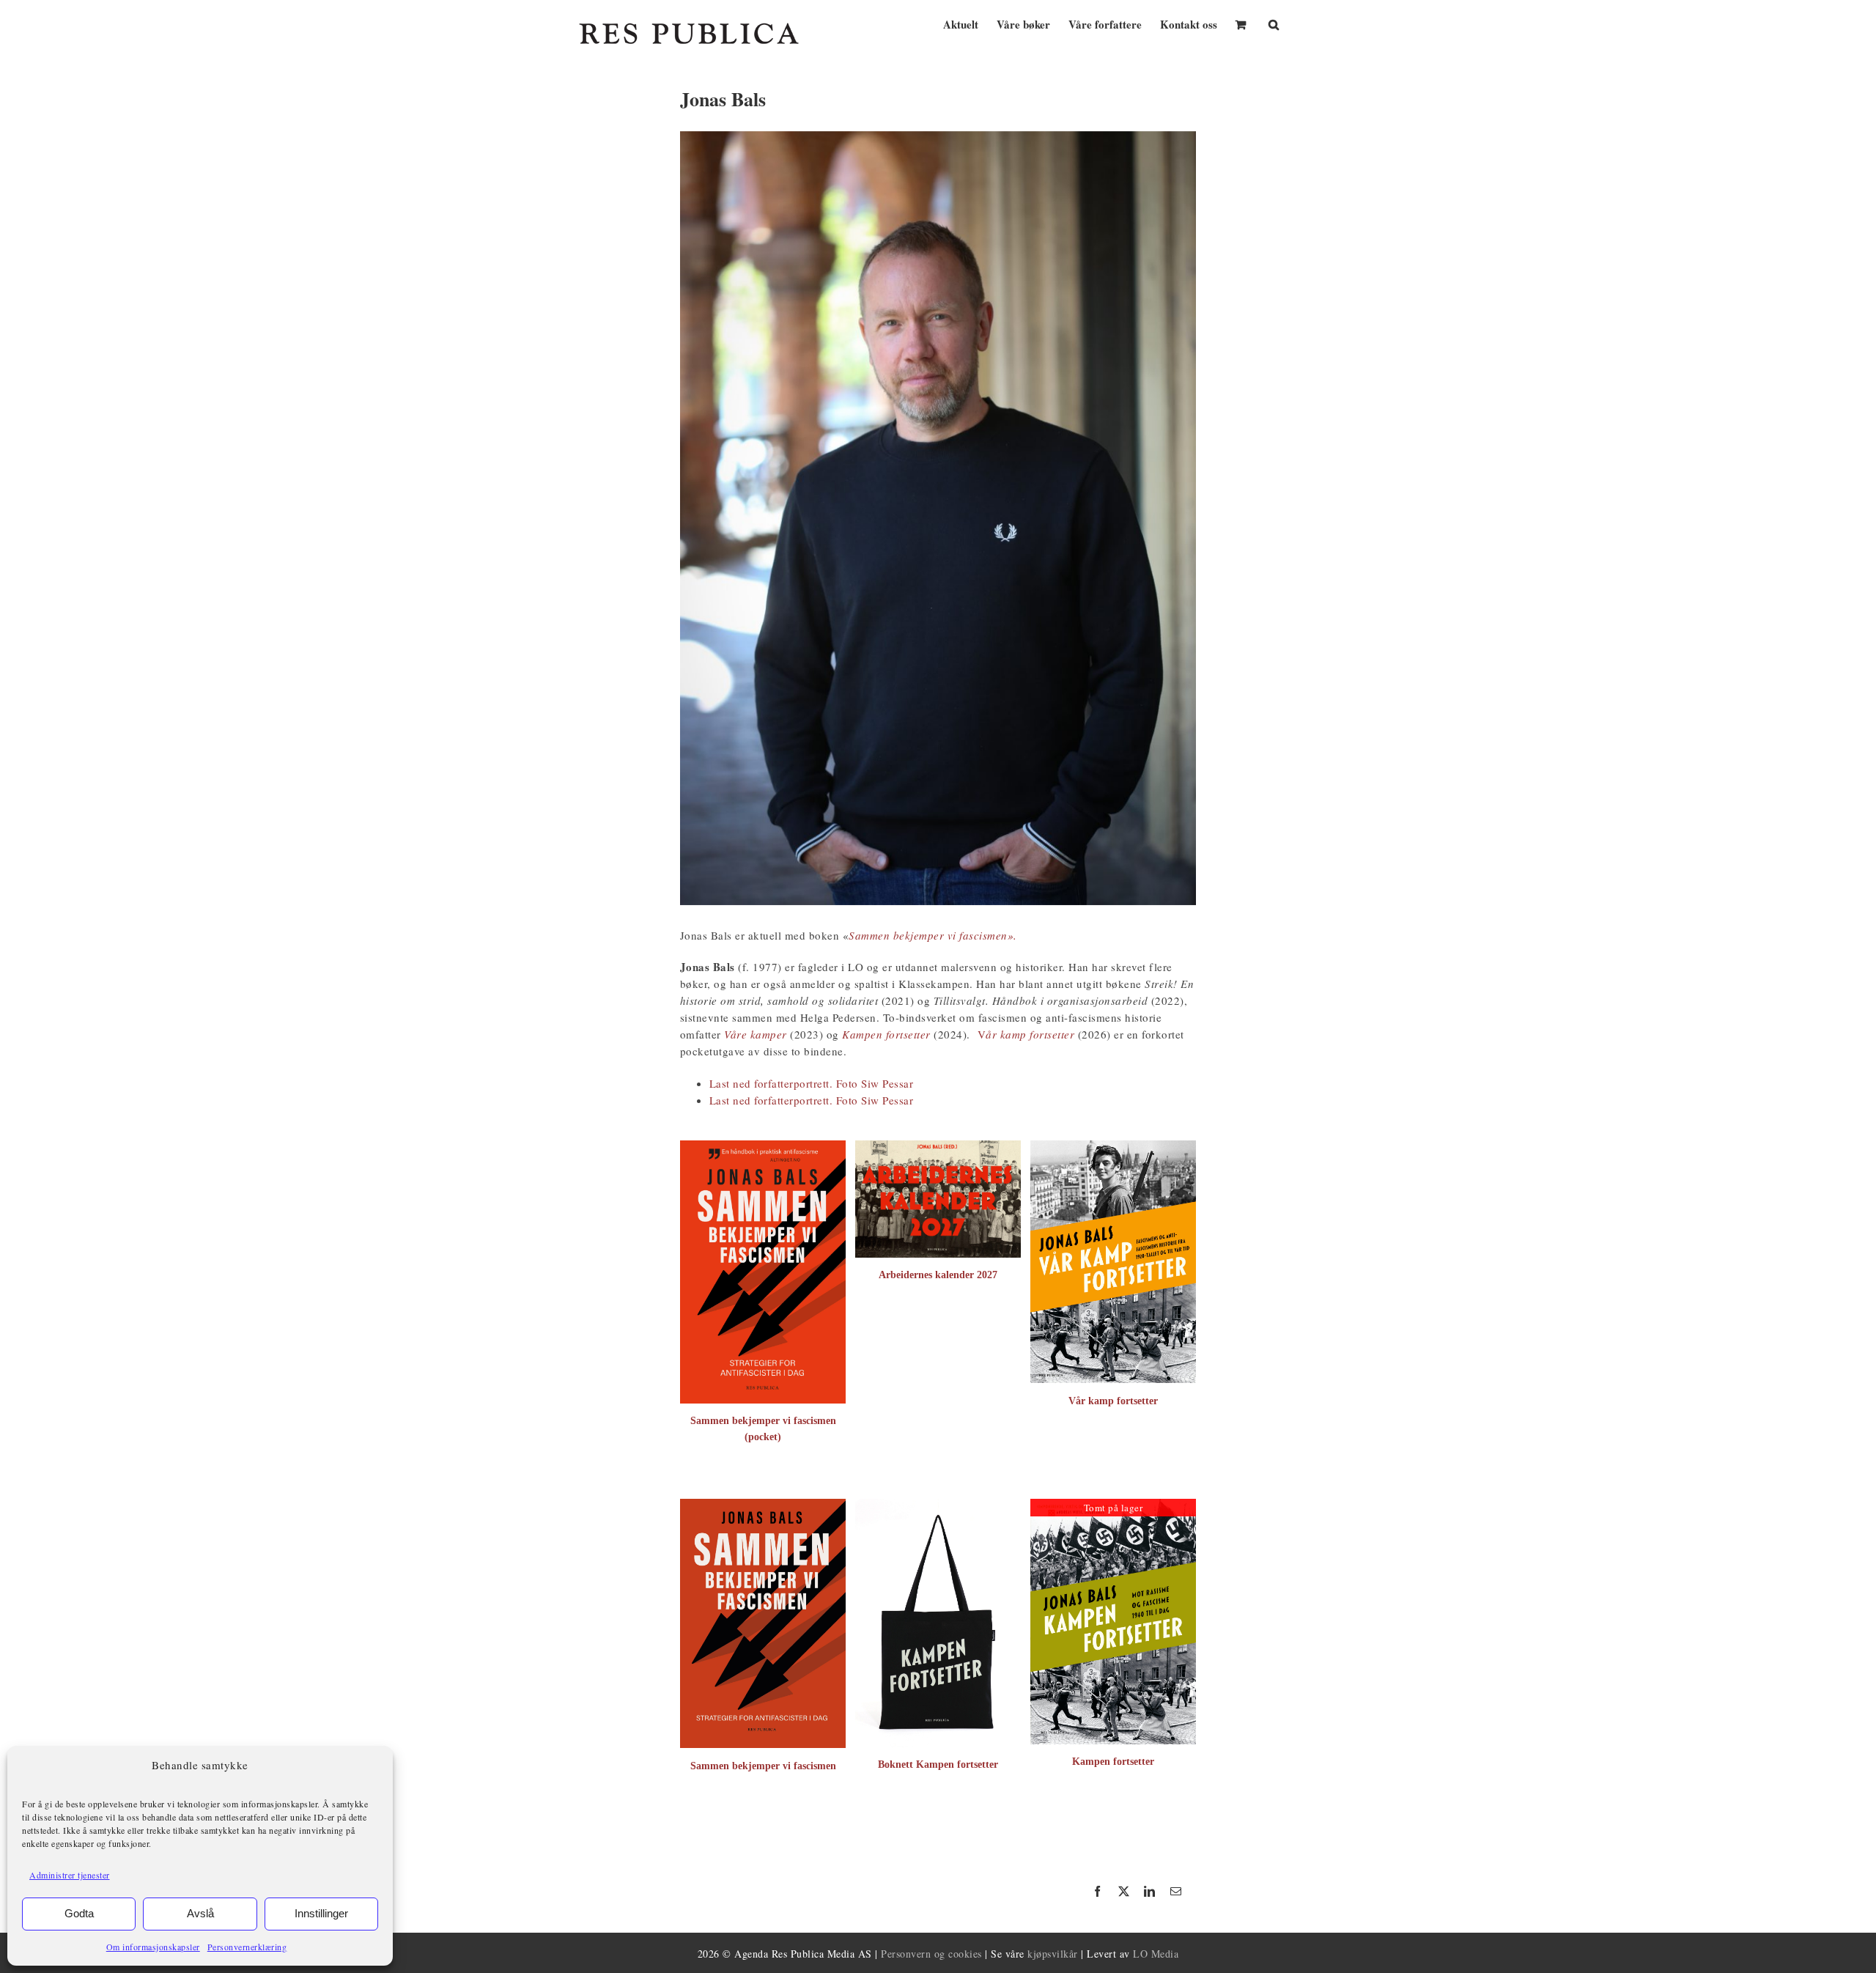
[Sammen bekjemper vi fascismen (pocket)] (763, 1148)
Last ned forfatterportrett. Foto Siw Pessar (812, 1083)
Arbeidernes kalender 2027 (938, 1275)
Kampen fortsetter (1113, 1762)
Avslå (200, 1913)
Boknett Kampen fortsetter (938, 1764)
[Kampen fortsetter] (1113, 1506)
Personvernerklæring (247, 1947)
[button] (1274, 23)
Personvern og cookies (931, 1954)
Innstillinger (321, 1913)
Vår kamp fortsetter (1113, 1401)
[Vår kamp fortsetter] (1113, 1148)
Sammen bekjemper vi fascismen (763, 1766)
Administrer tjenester (70, 1875)
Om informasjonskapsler (153, 1947)
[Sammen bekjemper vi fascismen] (763, 1506)
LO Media (1156, 1954)
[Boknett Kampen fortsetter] (938, 1506)
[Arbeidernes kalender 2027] (938, 1148)
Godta (79, 1913)
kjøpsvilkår (1053, 1954)
